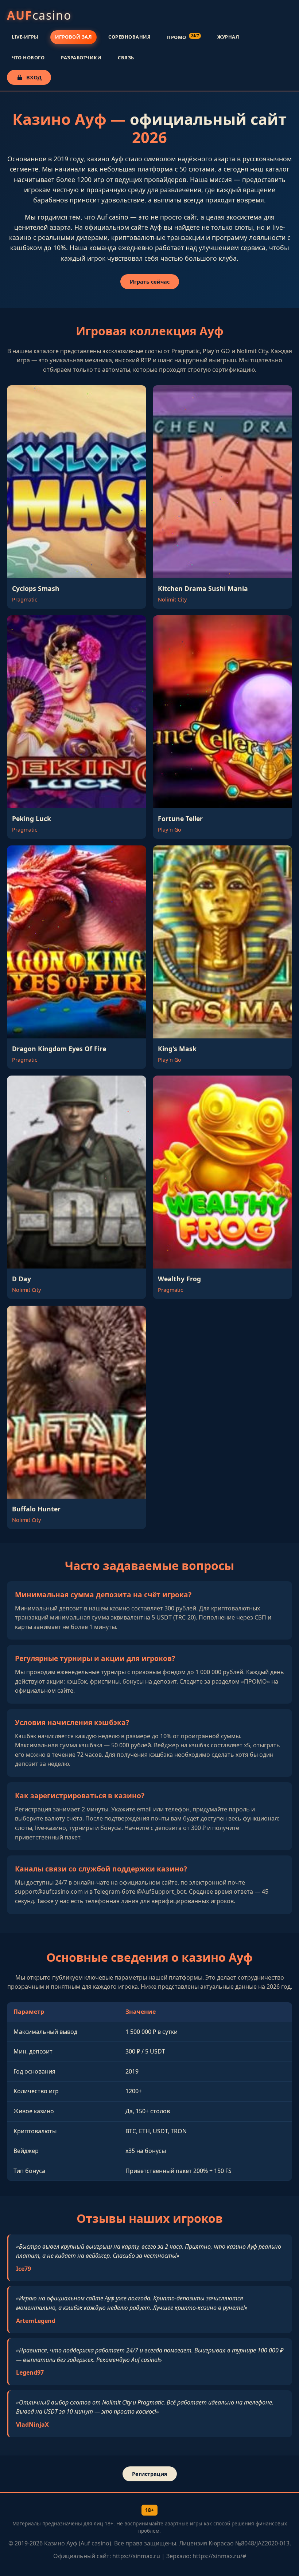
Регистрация (150, 2474)
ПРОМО (183, 37)
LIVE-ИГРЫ (25, 37)
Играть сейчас (150, 282)
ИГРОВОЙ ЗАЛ (74, 37)
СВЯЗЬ (126, 58)
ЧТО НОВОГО (28, 58)
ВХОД (34, 77)
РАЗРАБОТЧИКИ (81, 58)
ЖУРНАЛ (228, 37)
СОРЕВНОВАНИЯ (129, 37)
